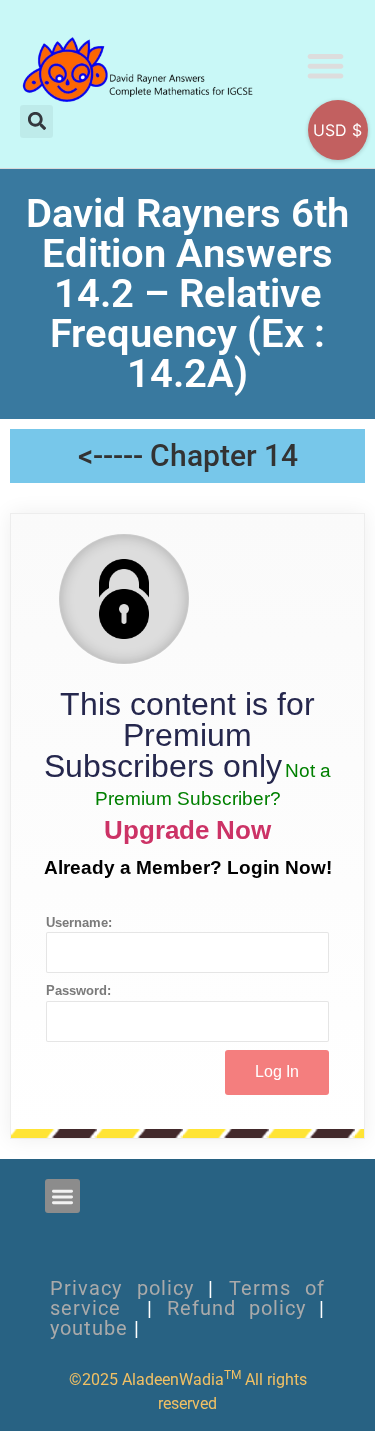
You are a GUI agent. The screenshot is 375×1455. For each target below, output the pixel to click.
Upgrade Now (187, 830)
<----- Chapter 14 (188, 455)
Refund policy (236, 1308)
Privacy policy (122, 1288)
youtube (89, 1328)
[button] (326, 65)
